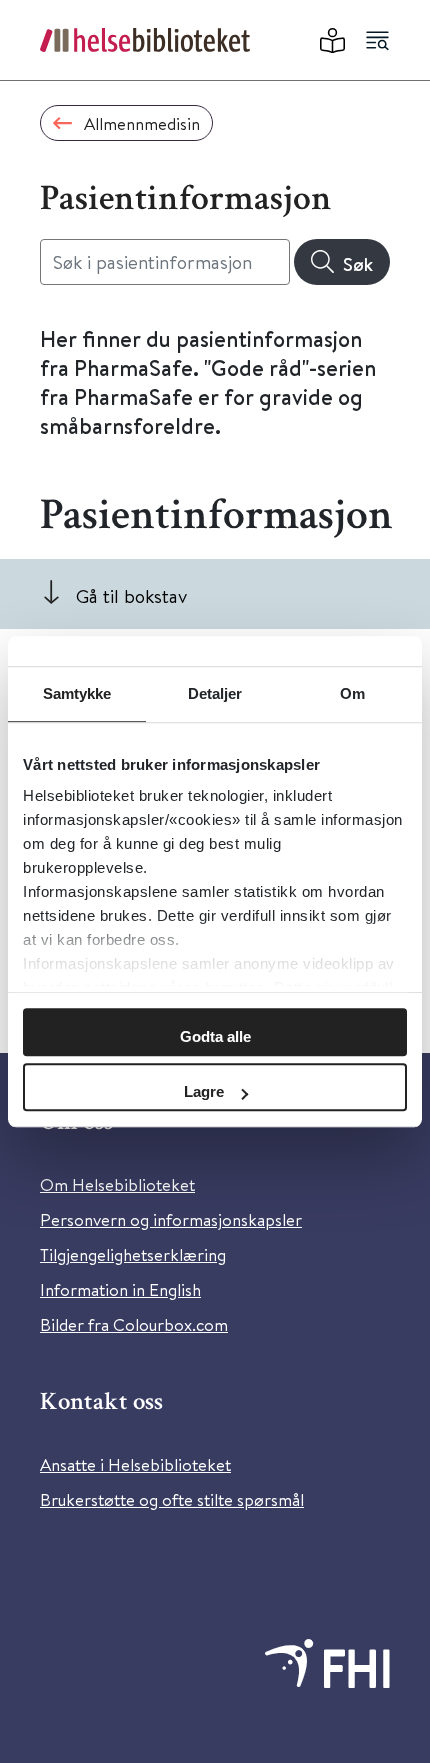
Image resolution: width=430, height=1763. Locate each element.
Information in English (120, 1289)
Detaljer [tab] (215, 693)
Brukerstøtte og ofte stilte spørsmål (172, 1499)
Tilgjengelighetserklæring (133, 1254)
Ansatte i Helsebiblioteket (135, 1464)
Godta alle (215, 1036)
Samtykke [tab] (77, 693)
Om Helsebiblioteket (117, 1184)
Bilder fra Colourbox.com (134, 1324)
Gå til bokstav (131, 595)
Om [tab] (352, 693)
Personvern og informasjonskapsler (171, 1219)
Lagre (204, 1091)
